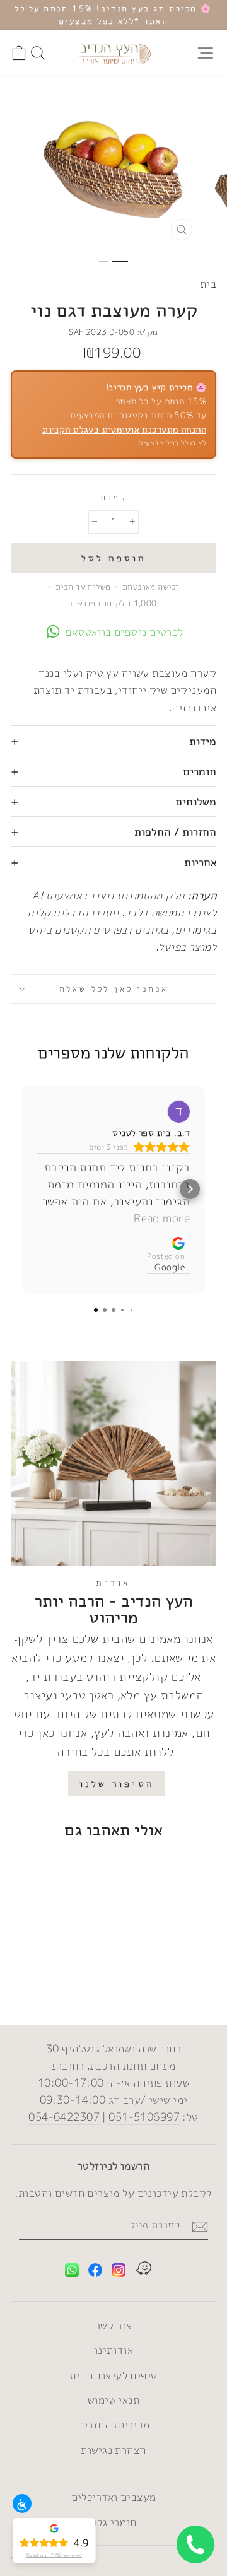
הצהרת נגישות (113, 2450)
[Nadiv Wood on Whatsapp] (72, 2272)
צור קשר (114, 2325)
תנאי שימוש (113, 2400)
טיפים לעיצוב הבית (113, 2375)
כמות (113, 497)
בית (208, 284)
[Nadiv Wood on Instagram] (119, 2272)
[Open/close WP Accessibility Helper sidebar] (22, 2503)
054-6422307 (64, 2116)
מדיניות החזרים (114, 2424)
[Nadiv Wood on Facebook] (95, 2272)
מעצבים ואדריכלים (114, 2497)
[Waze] (144, 2270)
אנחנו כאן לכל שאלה (114, 988)
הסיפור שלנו (117, 1783)
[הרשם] (200, 2226)
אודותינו (113, 2350)
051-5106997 (144, 2116)
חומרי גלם (113, 2522)
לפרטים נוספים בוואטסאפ (124, 632)
